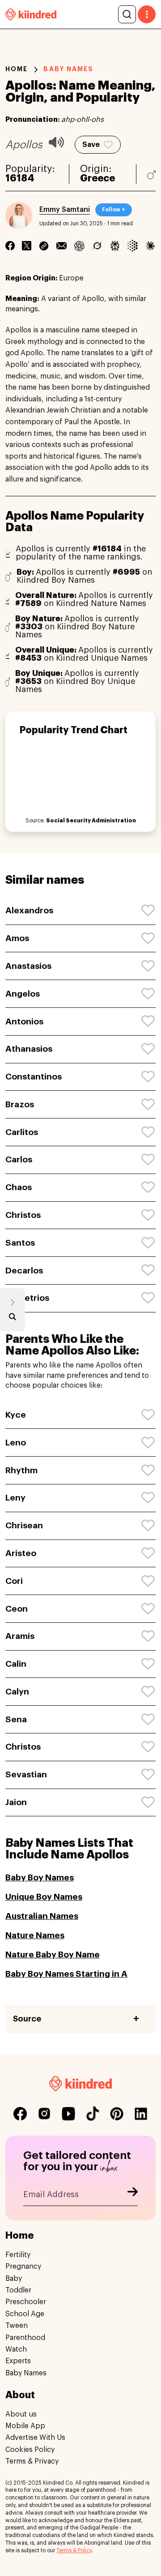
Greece (97, 178)
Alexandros (29, 910)
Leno (16, 1443)
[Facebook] (10, 246)
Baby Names (26, 2373)
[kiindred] (31, 14)
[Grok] (97, 246)
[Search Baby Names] (13, 1319)
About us (21, 2414)
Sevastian (26, 1774)
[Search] (127, 14)
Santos (20, 1243)
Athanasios (29, 1049)
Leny (15, 1498)
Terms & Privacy (32, 2461)
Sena (16, 1719)
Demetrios (27, 1298)
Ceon (17, 1609)
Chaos (19, 1187)
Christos (23, 1215)
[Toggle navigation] (147, 14)
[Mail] (62, 246)
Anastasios (28, 966)
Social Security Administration (91, 821)
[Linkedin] (44, 246)
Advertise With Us (35, 2438)
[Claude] (150, 246)
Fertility (18, 2255)
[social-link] (20, 2114)
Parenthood (25, 2338)
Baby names (68, 69)
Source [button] (27, 2019)
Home (17, 69)
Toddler (18, 2290)
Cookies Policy (30, 2450)
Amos (17, 938)
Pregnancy (23, 2266)
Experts (18, 2361)
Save (91, 145)
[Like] (148, 911)
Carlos (19, 1159)
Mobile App (25, 2426)
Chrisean (24, 1525)
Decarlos (24, 1271)
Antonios (24, 1021)
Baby (14, 2279)
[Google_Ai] (133, 246)
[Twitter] (27, 246)
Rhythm (21, 1470)
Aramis (20, 1636)
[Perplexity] (115, 246)
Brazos (20, 1104)
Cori (14, 1581)
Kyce (16, 1415)
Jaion (16, 1802)
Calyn (17, 1692)
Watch (16, 2349)
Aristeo (21, 1553)
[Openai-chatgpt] (79, 246)
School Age (25, 2314)
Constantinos (34, 1077)
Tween (17, 2326)
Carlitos (22, 1132)
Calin (16, 1664)
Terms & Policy (74, 2550)
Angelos (23, 994)
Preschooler (26, 2302)
